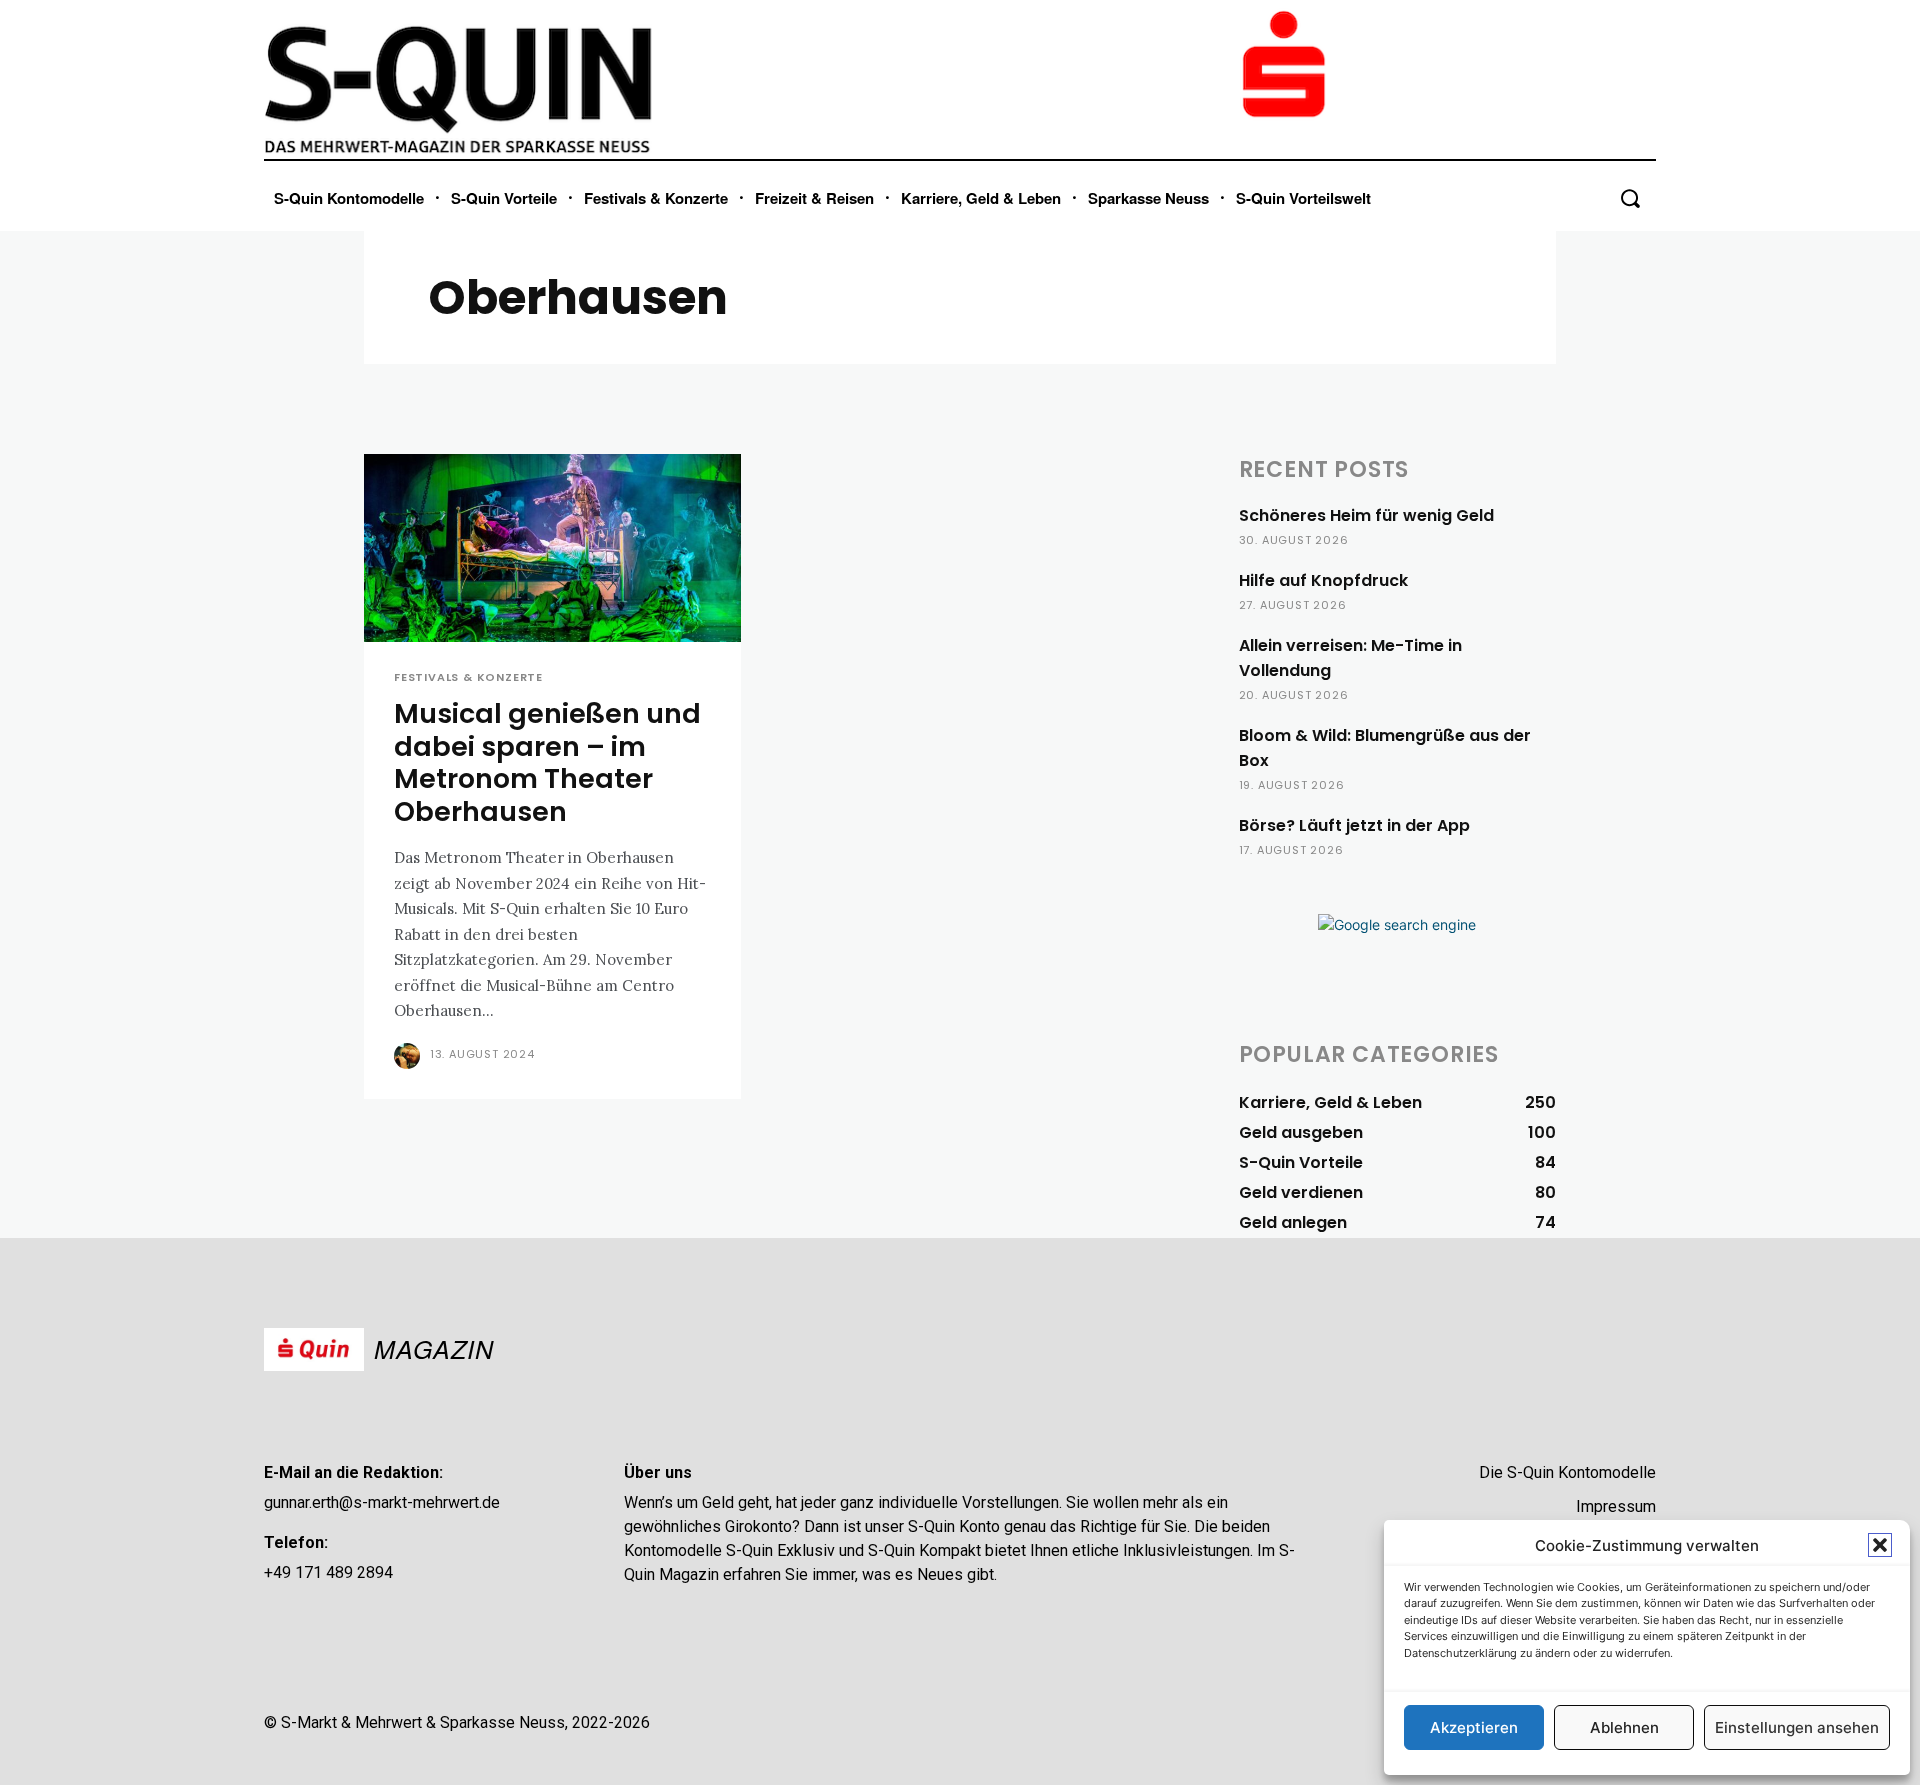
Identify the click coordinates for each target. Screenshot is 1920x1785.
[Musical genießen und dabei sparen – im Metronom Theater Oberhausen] (552, 548)
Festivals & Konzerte (468, 677)
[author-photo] (410, 1056)
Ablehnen (1624, 1727)
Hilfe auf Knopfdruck (1323, 580)
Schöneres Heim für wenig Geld (1366, 515)
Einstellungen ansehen (1797, 1727)
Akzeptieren (1474, 1727)
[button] (1880, 1545)
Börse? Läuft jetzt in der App (1354, 825)
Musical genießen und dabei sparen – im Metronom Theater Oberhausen (547, 762)
